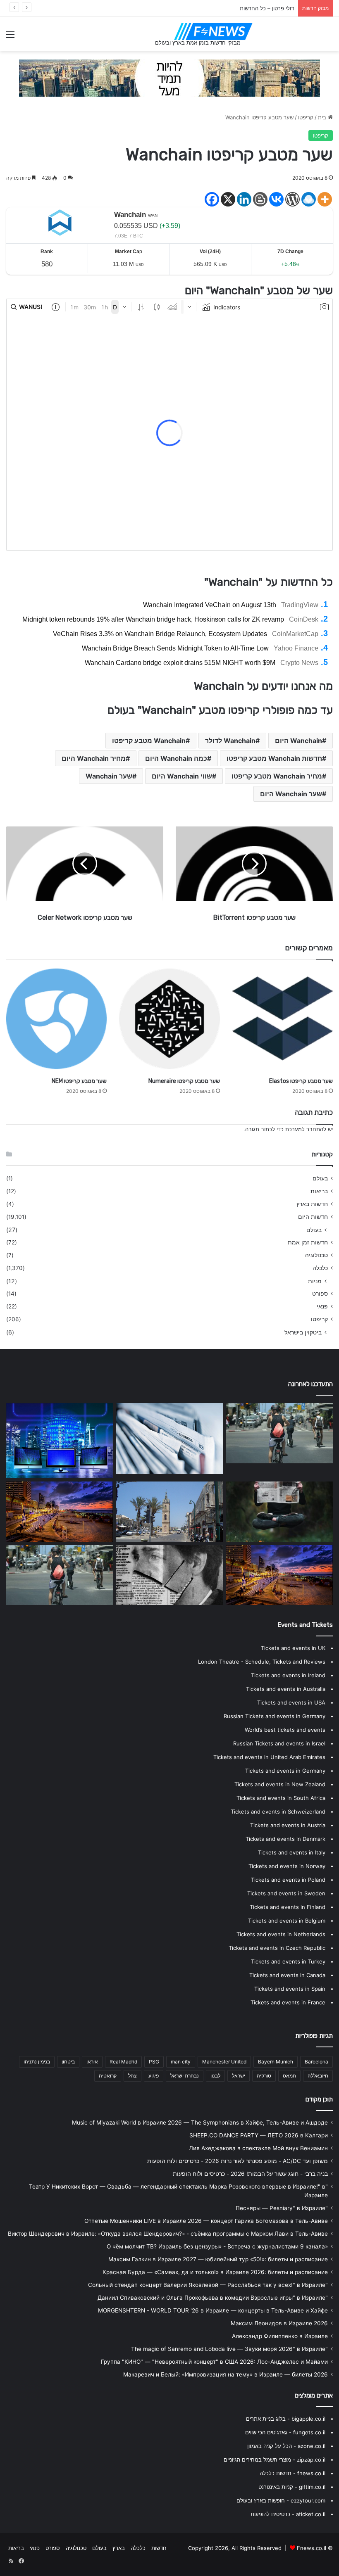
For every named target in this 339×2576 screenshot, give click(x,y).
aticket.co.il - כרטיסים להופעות (288, 2514)
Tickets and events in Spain (290, 1989)
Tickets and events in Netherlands (281, 1934)
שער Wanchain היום (291, 794)
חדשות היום (313, 1217)
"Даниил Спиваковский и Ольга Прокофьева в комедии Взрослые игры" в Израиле (213, 2298)
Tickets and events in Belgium (287, 1921)
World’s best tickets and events (285, 1730)
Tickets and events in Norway (287, 1866)
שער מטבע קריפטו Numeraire (184, 1081)
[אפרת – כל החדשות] (279, 1575)
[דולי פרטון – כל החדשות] (169, 1575)
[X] (228, 199)
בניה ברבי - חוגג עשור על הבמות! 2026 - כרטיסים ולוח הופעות (250, 2174)
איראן (92, 2062)
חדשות (159, 2548)
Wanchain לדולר (230, 741)
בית (323, 117)
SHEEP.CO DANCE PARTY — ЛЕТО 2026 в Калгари (259, 2135)
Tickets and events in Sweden (286, 1893)
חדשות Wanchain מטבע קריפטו (274, 758)
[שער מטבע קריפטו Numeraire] (169, 1019)
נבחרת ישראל (185, 2076)
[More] (325, 199)
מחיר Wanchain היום (94, 758)
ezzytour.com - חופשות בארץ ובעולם (281, 2500)
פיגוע (154, 2076)
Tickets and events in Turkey (288, 1961)
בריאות (319, 1191)
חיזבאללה (318, 2076)
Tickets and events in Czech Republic (277, 1948)
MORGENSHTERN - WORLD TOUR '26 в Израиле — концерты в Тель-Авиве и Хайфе (213, 2310)
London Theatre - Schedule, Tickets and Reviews (262, 1662)
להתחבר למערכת (306, 1129)
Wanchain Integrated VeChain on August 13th (210, 605)
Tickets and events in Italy (292, 1852)
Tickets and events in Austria (288, 1825)
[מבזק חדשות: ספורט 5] (169, 1512)
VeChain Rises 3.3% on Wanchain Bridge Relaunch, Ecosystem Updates (160, 634)
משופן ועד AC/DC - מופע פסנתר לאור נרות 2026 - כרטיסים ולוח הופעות (238, 2161)
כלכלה (320, 1268)
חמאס (289, 2076)
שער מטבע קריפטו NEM (79, 1081)
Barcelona (316, 2062)
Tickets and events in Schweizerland (278, 1812)
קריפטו (306, 117)
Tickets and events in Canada (287, 1975)
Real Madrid (123, 2062)
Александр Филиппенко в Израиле (280, 2336)
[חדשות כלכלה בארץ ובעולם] (169, 78)
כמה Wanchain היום (176, 758)
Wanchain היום (298, 741)
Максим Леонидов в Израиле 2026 (279, 2323)
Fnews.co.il (312, 2548)
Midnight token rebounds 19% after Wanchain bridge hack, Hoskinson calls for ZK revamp (153, 619)
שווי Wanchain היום (182, 776)
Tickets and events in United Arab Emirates (269, 1757)
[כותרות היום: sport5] (169, 1439)
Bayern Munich (276, 2062)
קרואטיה (108, 2076)
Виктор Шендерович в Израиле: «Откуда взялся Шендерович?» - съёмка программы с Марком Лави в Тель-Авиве (168, 2234)
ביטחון (68, 2062)
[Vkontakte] (276, 199)
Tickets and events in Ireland (288, 1675)
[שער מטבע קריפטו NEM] (56, 1019)
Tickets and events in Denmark (285, 1839)
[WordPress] (292, 199)
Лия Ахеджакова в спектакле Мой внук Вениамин (258, 2148)
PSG (154, 2062)
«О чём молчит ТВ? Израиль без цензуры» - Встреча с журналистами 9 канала (217, 2246)
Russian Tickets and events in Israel (279, 1743)
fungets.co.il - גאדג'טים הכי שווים (285, 2432)
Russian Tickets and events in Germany (275, 1716)
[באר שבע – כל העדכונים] (60, 1575)
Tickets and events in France (288, 2002)
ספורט (320, 1294)
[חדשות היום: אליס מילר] (279, 1512)
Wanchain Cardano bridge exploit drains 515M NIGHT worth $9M (180, 663)
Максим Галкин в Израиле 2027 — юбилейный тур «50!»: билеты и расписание (218, 2259)
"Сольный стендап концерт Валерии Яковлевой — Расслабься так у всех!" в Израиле (208, 2285)
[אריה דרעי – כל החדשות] (60, 1512)
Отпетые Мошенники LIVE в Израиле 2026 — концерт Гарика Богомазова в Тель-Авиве (206, 2221)
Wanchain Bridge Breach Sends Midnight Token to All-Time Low (175, 648)
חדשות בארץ (312, 1204)
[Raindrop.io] (309, 199)
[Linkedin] (244, 199)
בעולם (320, 1178)
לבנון (215, 2076)
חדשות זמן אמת (308, 1242)
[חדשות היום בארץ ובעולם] (213, 31)
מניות (315, 1281)
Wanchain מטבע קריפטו (149, 741)
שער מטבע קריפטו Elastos (301, 1081)
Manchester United (224, 2062)
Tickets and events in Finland (288, 1907)
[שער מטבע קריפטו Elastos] (283, 1019)
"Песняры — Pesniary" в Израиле (282, 2208)
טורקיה (264, 2076)
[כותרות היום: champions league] (279, 1433)
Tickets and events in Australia (286, 1689)
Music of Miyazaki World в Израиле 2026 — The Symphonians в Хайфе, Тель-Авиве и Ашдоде (200, 2123)
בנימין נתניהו (37, 2062)
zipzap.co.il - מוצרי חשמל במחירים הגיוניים (275, 2460)
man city (181, 2062)
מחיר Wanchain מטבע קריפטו (277, 776)
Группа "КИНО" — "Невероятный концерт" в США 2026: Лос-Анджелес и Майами (214, 2362)
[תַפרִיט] (10, 37)
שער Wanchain (109, 776)
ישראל (239, 2076)
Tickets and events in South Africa (281, 1798)
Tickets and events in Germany (285, 1771)
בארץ (119, 2548)
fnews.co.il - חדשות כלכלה (292, 2473)
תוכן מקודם (319, 2099)
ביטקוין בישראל (303, 1332)
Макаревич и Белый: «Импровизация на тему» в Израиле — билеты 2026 (226, 2374)
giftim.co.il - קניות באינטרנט (292, 2487)
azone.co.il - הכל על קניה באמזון (286, 2446)
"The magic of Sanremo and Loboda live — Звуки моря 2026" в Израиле (229, 2349)
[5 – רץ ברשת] (60, 1441)
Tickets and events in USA (291, 1702)
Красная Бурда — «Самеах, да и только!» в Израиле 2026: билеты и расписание (215, 2272)
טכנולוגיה (316, 1255)
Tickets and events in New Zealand (280, 1784)
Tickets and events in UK (293, 1648)
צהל (132, 2076)
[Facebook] (212, 199)
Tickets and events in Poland (288, 1880)
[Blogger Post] (260, 199)
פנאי (322, 1306)
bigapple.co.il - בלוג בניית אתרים (286, 2419)
